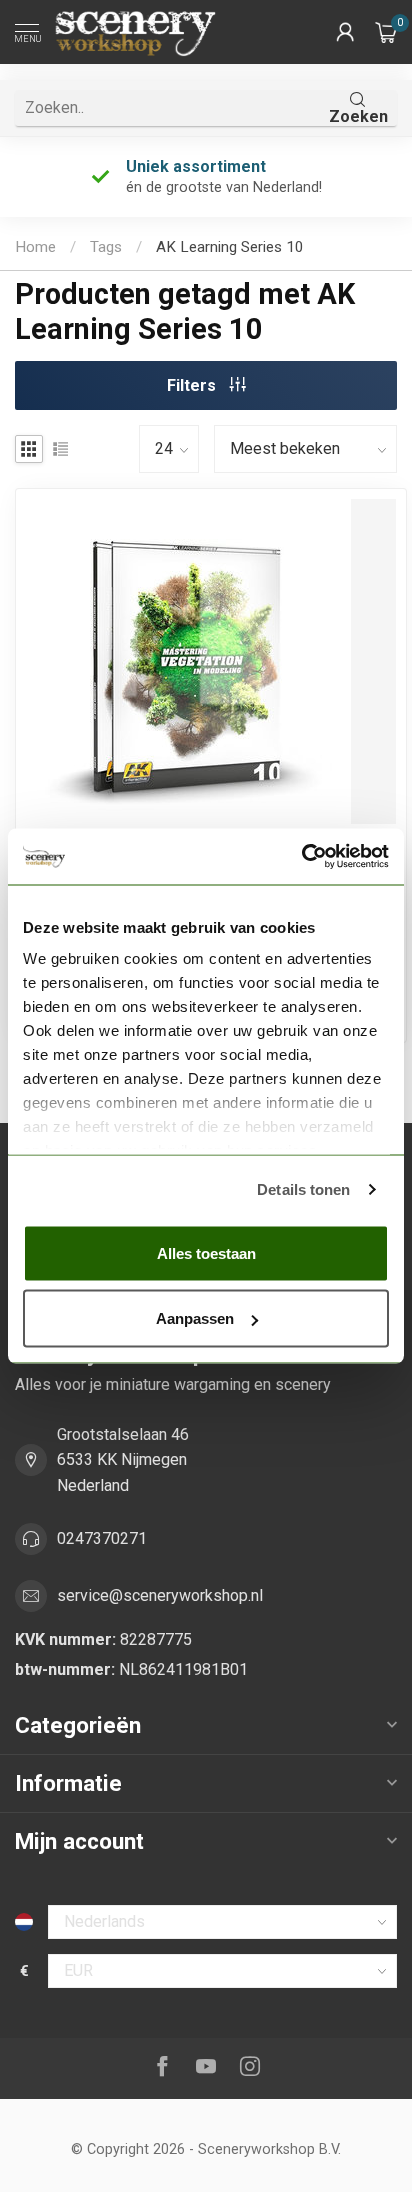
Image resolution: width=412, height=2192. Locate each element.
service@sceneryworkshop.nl (160, 1595)
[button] (345, 32)
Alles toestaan (206, 1252)
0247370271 (102, 1538)
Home (35, 247)
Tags (106, 247)
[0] (386, 32)
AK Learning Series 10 (230, 247)
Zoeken (358, 116)
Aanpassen (195, 1318)
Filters (193, 385)
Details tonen (303, 1189)
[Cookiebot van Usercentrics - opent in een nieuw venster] (301, 857)
